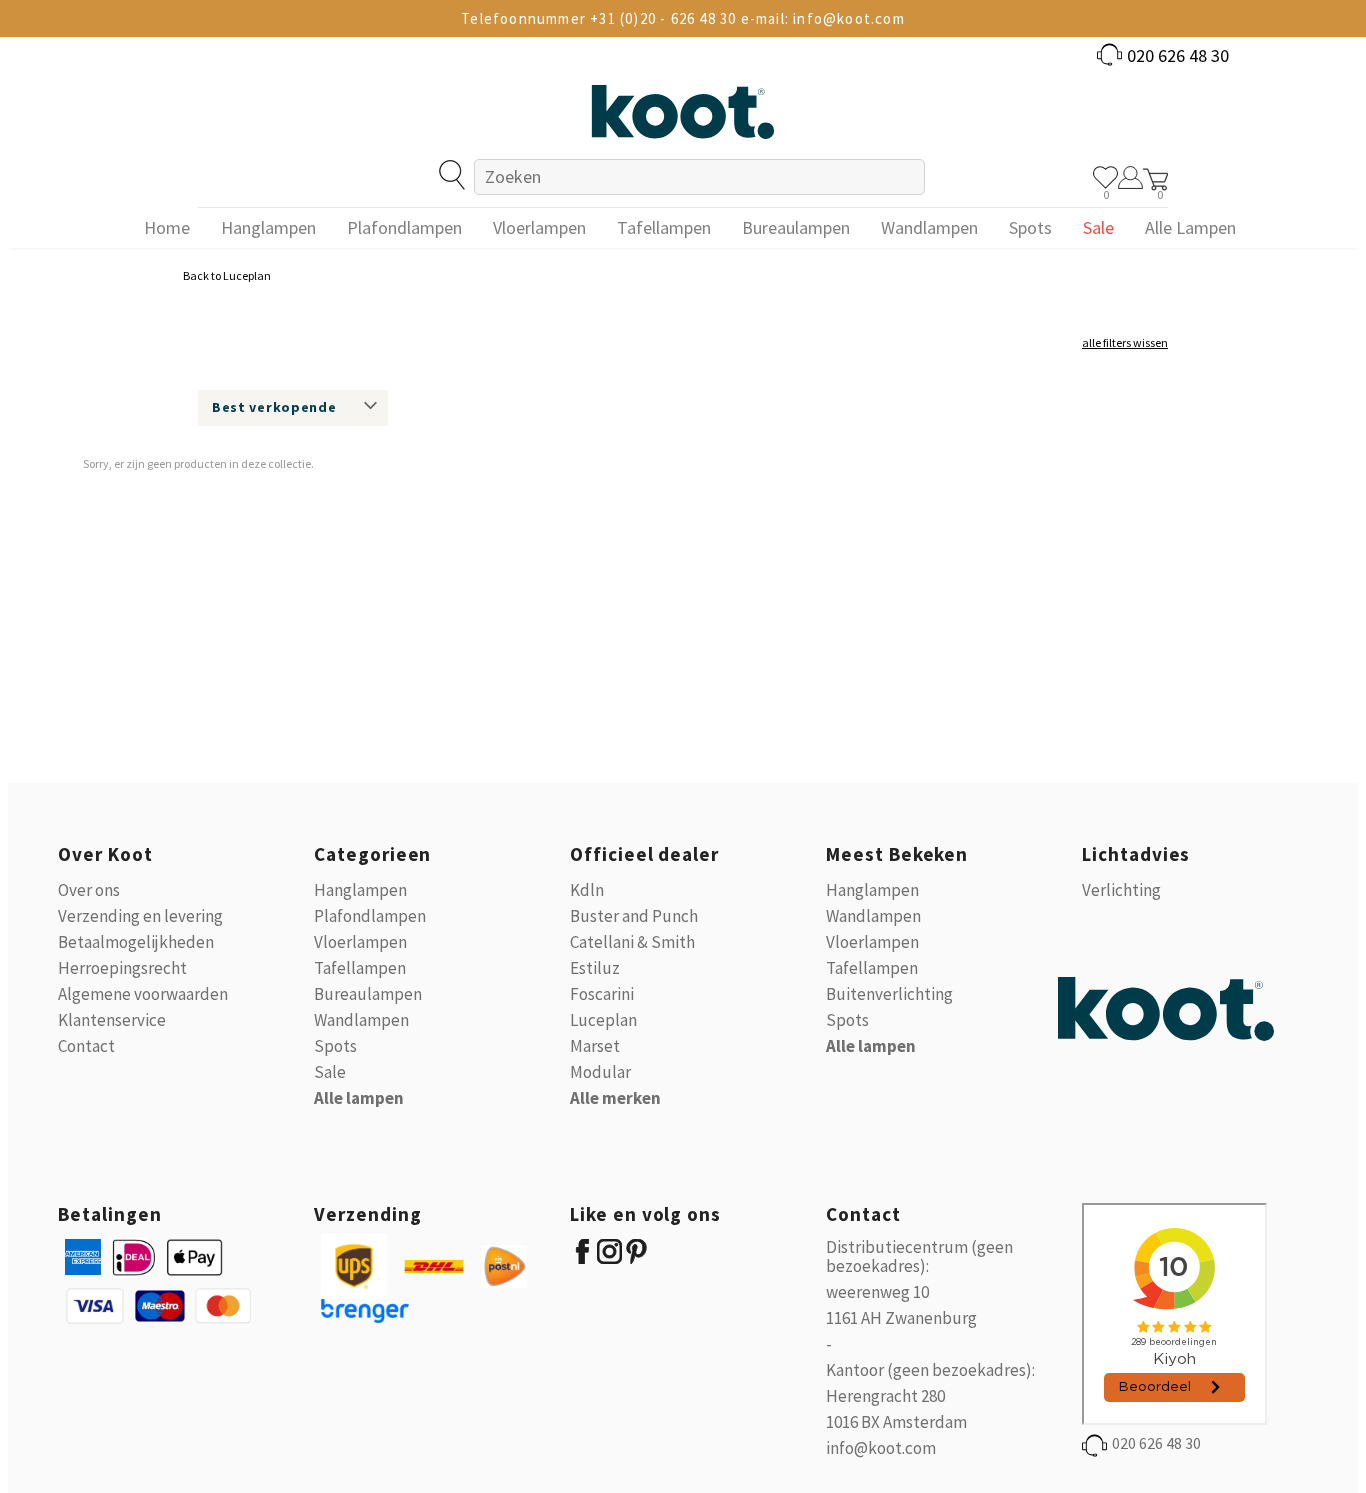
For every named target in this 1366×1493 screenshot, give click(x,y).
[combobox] (699, 177)
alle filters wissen (1125, 342)
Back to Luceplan (227, 275)
